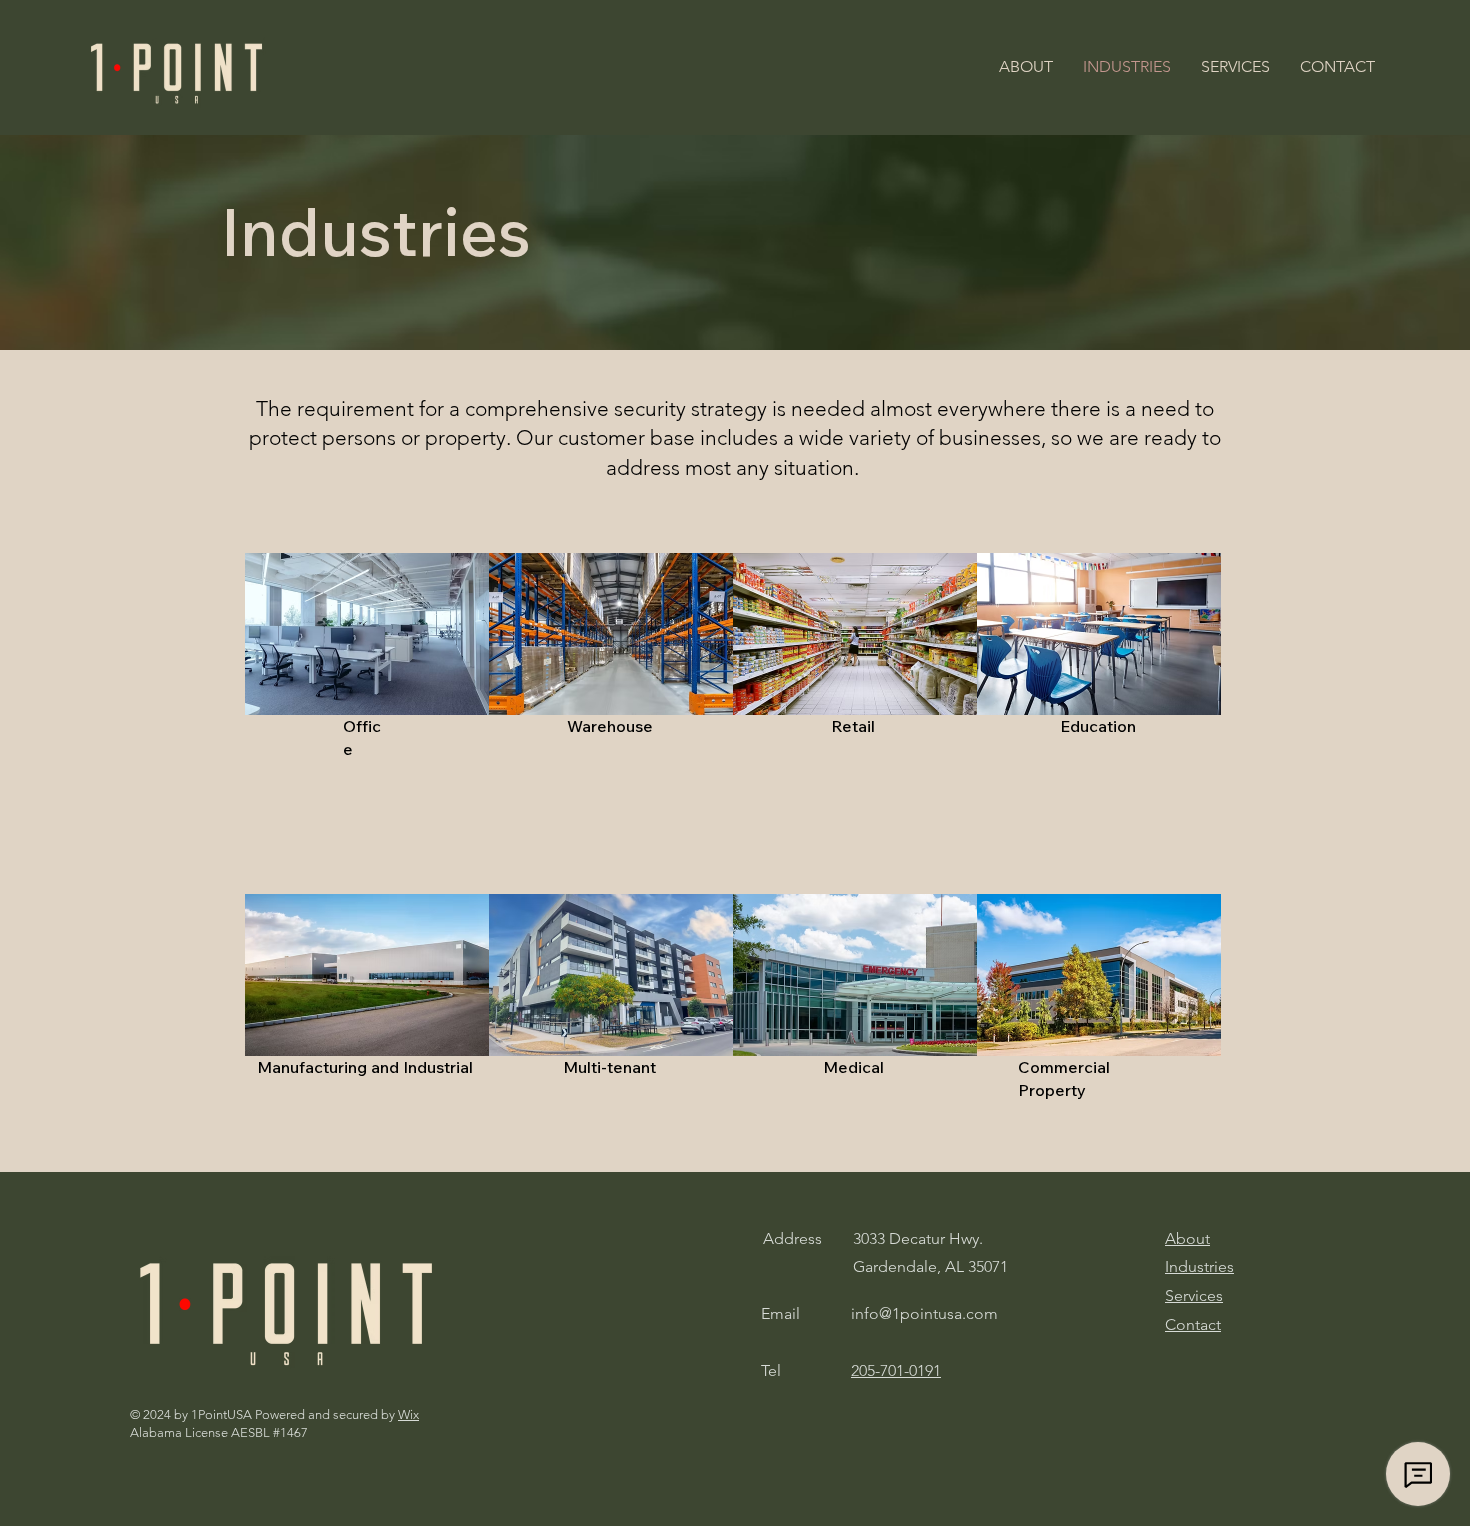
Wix (408, 1414)
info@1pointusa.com (924, 1313)
